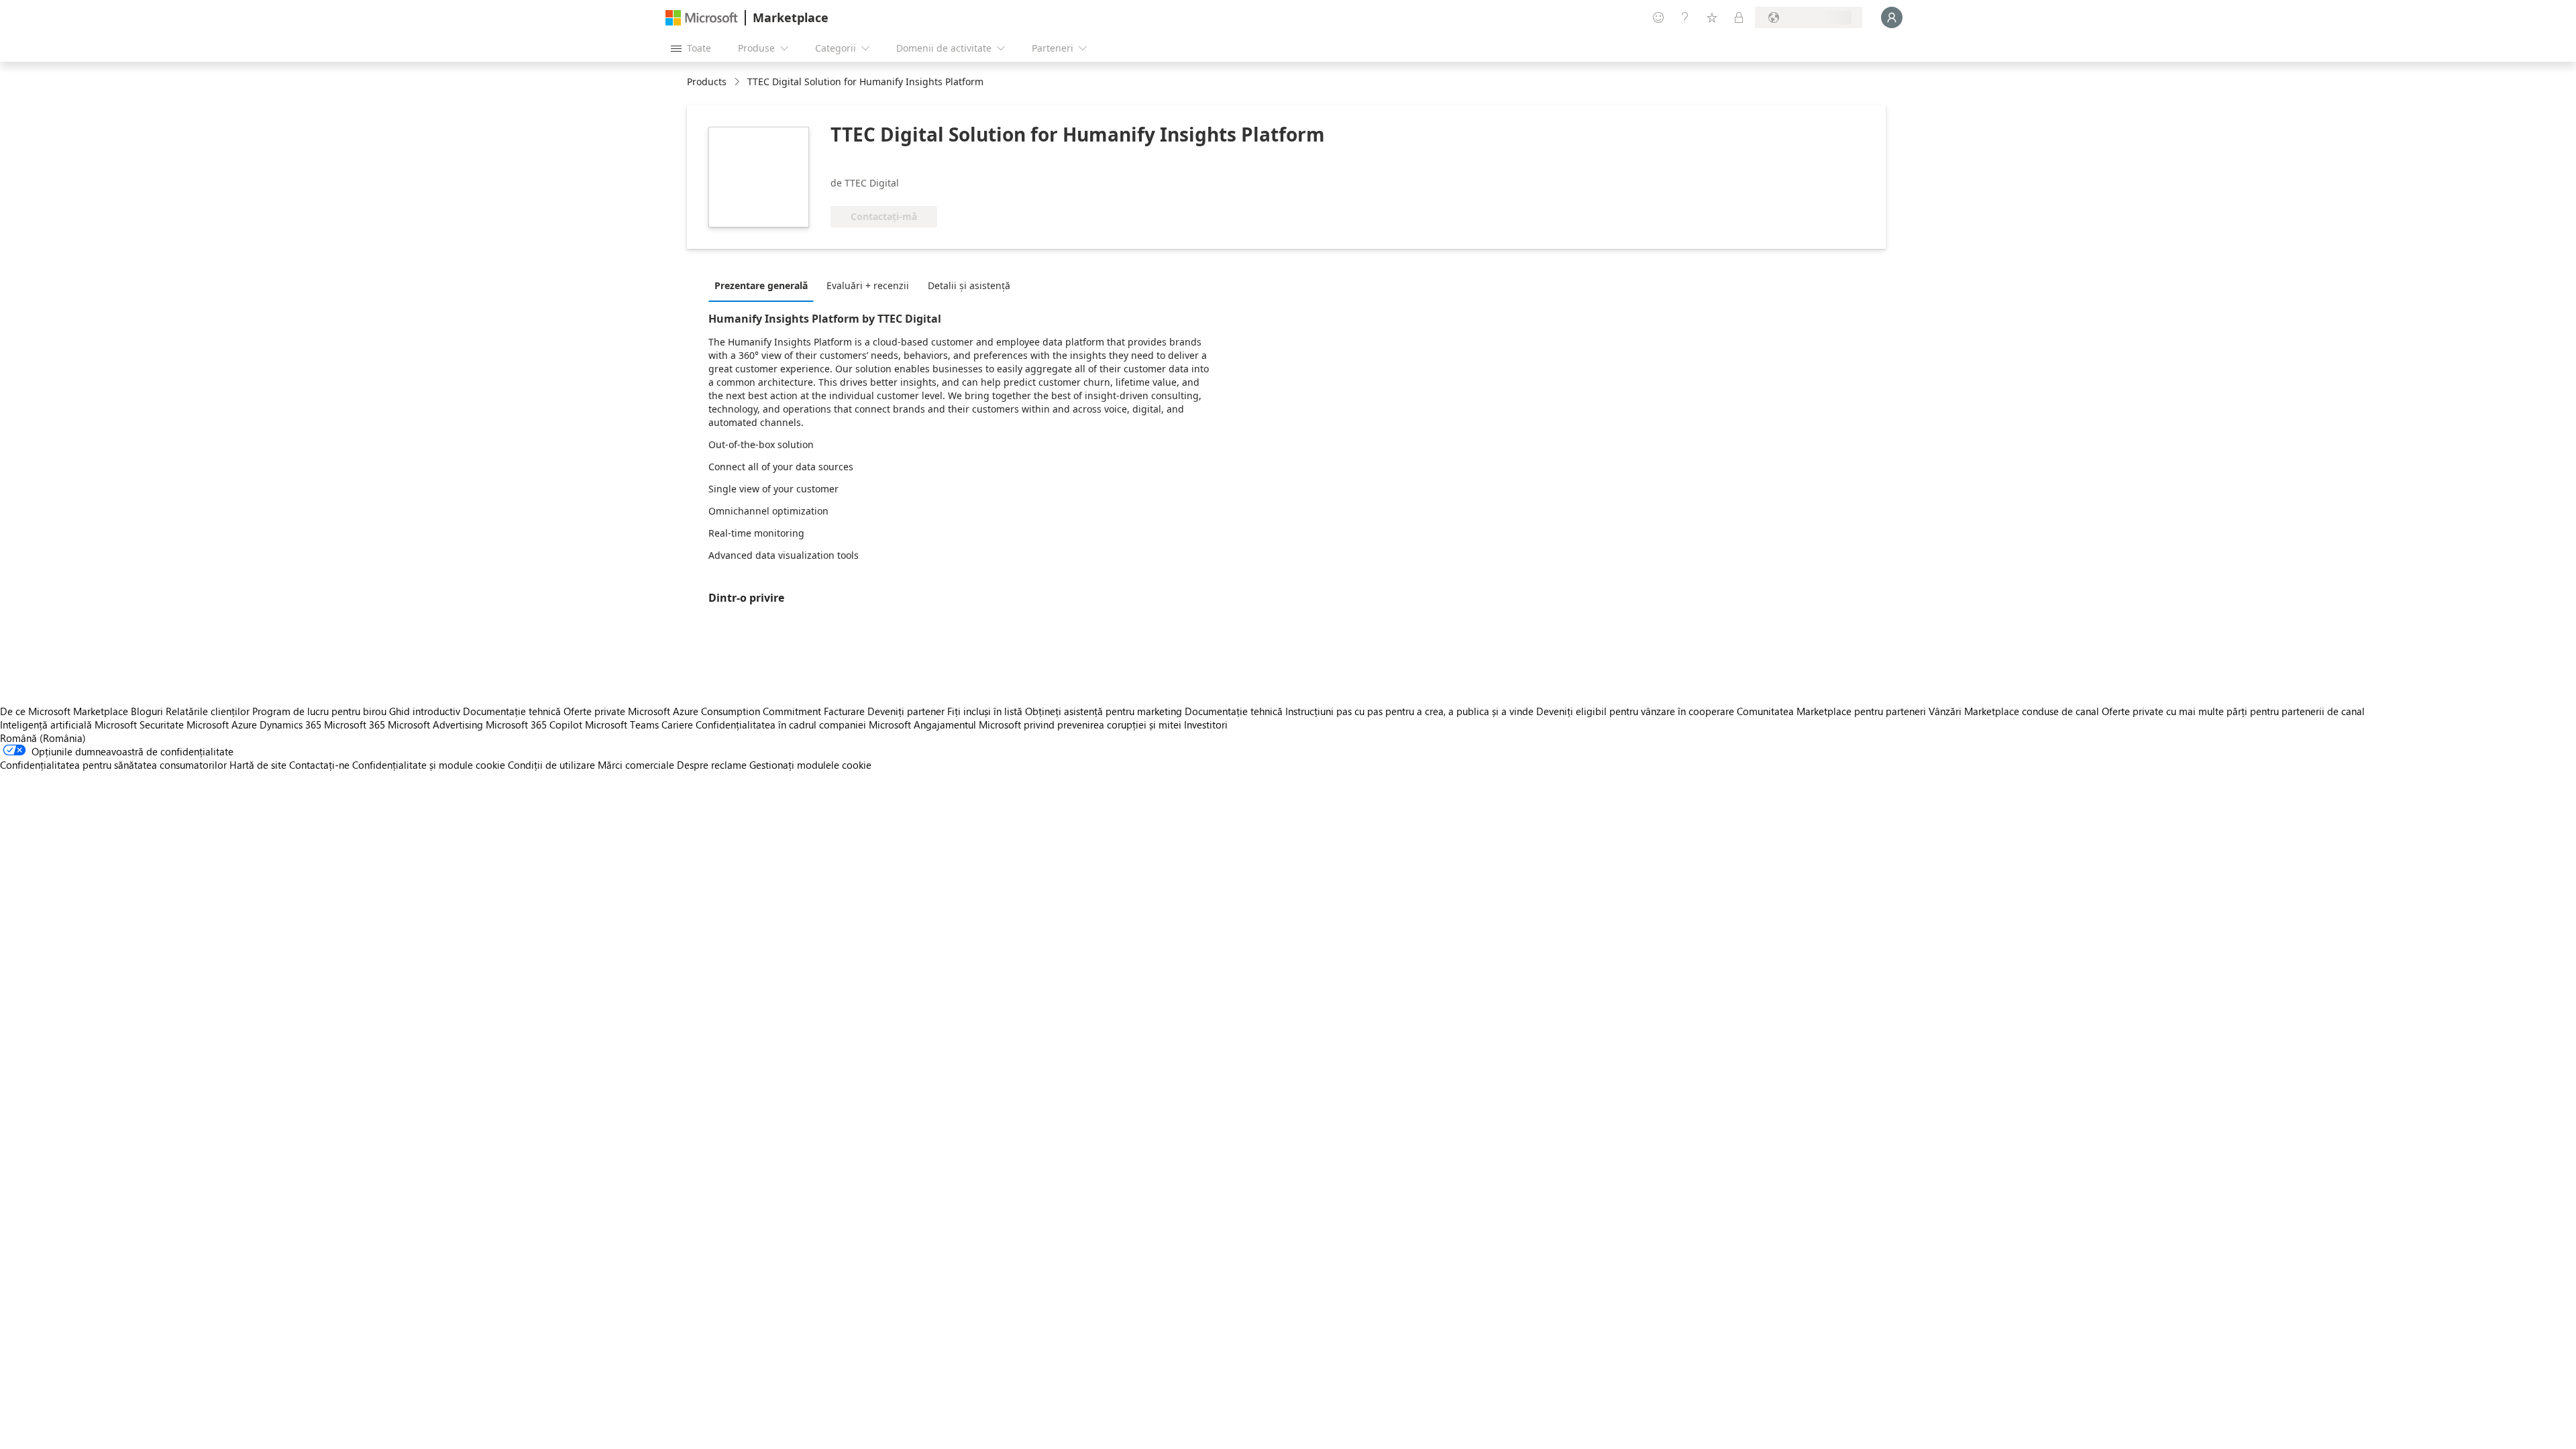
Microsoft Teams (622, 724)
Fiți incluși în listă (985, 711)
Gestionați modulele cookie (810, 765)
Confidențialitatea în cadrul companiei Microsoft (803, 724)
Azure (244, 724)
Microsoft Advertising (435, 724)
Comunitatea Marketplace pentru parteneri (1831, 711)
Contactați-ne (319, 765)
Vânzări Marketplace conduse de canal (2014, 711)
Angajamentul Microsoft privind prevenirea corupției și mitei (1048, 724)
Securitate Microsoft (184, 724)
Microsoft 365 (355, 724)
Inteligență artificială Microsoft (68, 724)
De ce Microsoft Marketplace (64, 711)
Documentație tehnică (512, 711)
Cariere (677, 724)
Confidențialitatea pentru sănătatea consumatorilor (113, 765)
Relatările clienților (208, 711)
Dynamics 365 (290, 724)
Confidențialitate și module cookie (429, 765)
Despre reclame (712, 765)
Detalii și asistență (969, 285)
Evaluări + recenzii (868, 285)
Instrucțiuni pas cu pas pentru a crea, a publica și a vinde (1409, 711)
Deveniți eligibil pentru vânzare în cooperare (1635, 711)
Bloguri (147, 711)
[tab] (764, 285)
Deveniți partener (906, 711)
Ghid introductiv (425, 711)
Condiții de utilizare (551, 765)
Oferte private (594, 711)
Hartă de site (258, 765)
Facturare (844, 711)
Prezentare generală (761, 285)
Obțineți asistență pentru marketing (1104, 711)
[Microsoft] (702, 18)
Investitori (1206, 724)
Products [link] (707, 82)
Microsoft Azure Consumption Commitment (726, 711)
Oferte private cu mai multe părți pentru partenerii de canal (2233, 711)
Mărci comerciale (636, 765)
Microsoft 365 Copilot (534, 724)
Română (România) (43, 738)
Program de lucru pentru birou (319, 711)
